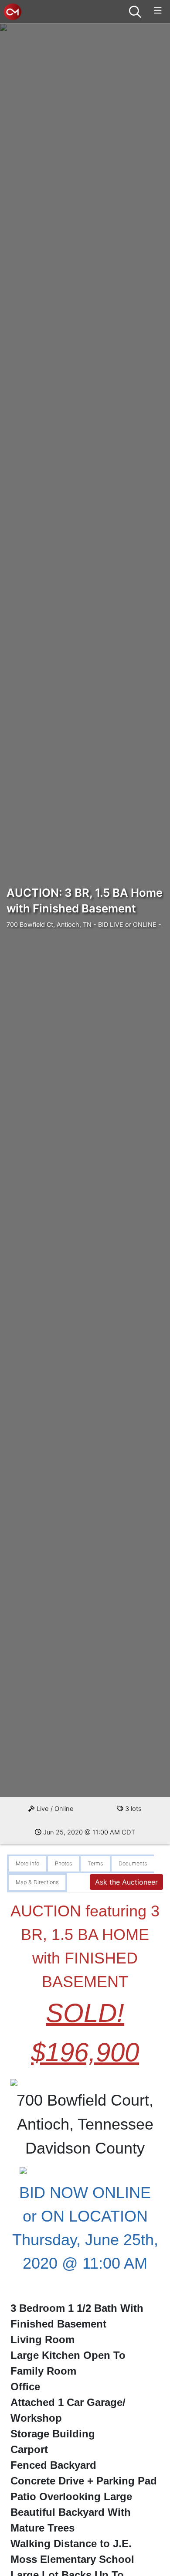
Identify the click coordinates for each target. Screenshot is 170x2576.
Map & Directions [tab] (37, 1882)
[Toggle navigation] (158, 11)
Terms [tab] (95, 1863)
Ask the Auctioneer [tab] (126, 1882)
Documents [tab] (133, 1863)
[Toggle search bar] (135, 12)
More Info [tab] (27, 1863)
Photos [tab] (63, 1863)
